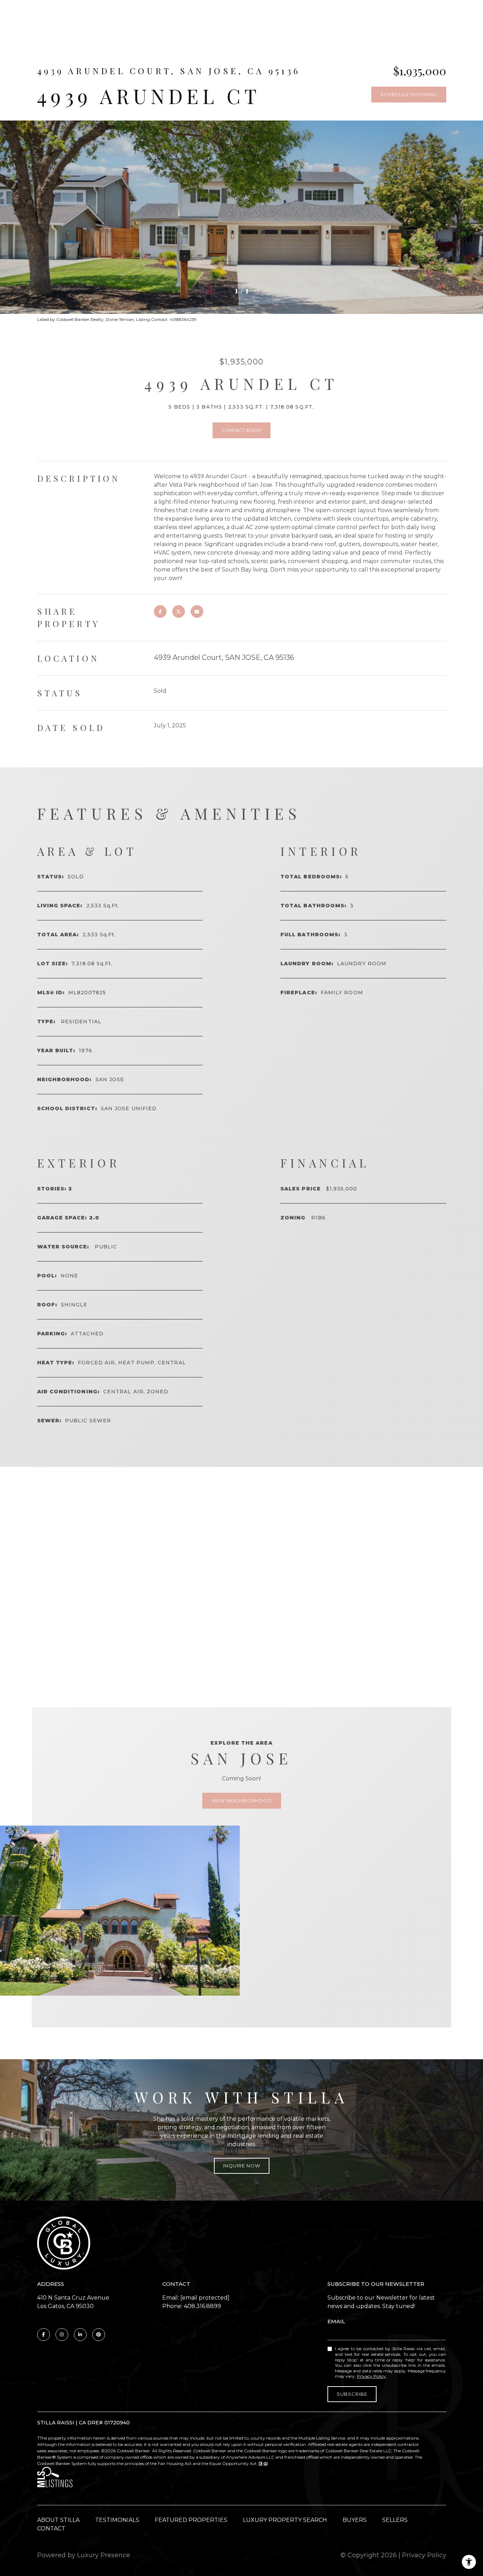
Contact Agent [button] (241, 430)
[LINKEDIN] (80, 2335)
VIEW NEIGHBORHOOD (242, 1801)
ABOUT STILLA (58, 2520)
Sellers (395, 2520)
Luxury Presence (104, 2555)
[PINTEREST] (99, 2335)
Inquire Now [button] (242, 2166)
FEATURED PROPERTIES (191, 2520)
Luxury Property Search (285, 2520)
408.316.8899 (202, 2306)
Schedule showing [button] (409, 94)
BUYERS (355, 2520)
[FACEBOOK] (43, 2335)
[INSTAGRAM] (62, 2335)
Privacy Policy (371, 2376)
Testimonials (117, 2520)
